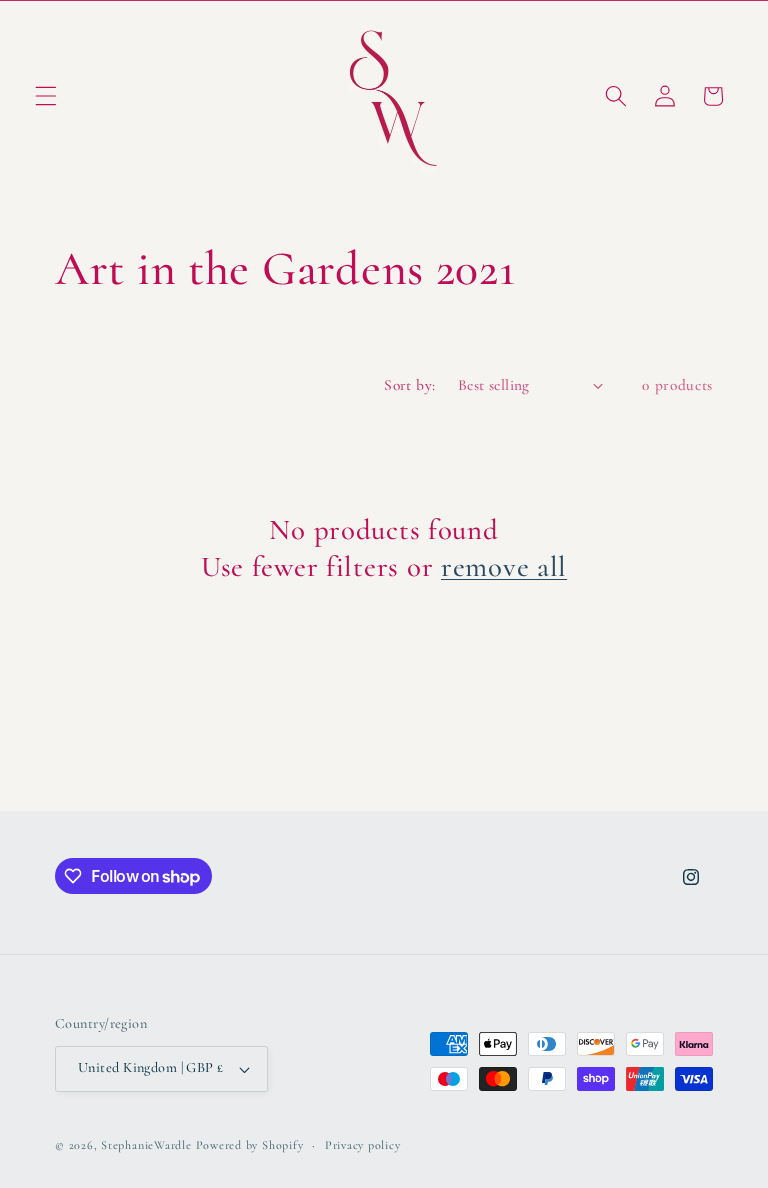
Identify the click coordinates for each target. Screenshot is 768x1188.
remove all (504, 566)
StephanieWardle (146, 1145)
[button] (46, 96)
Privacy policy (363, 1145)
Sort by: (410, 385)
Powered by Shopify (250, 1145)
